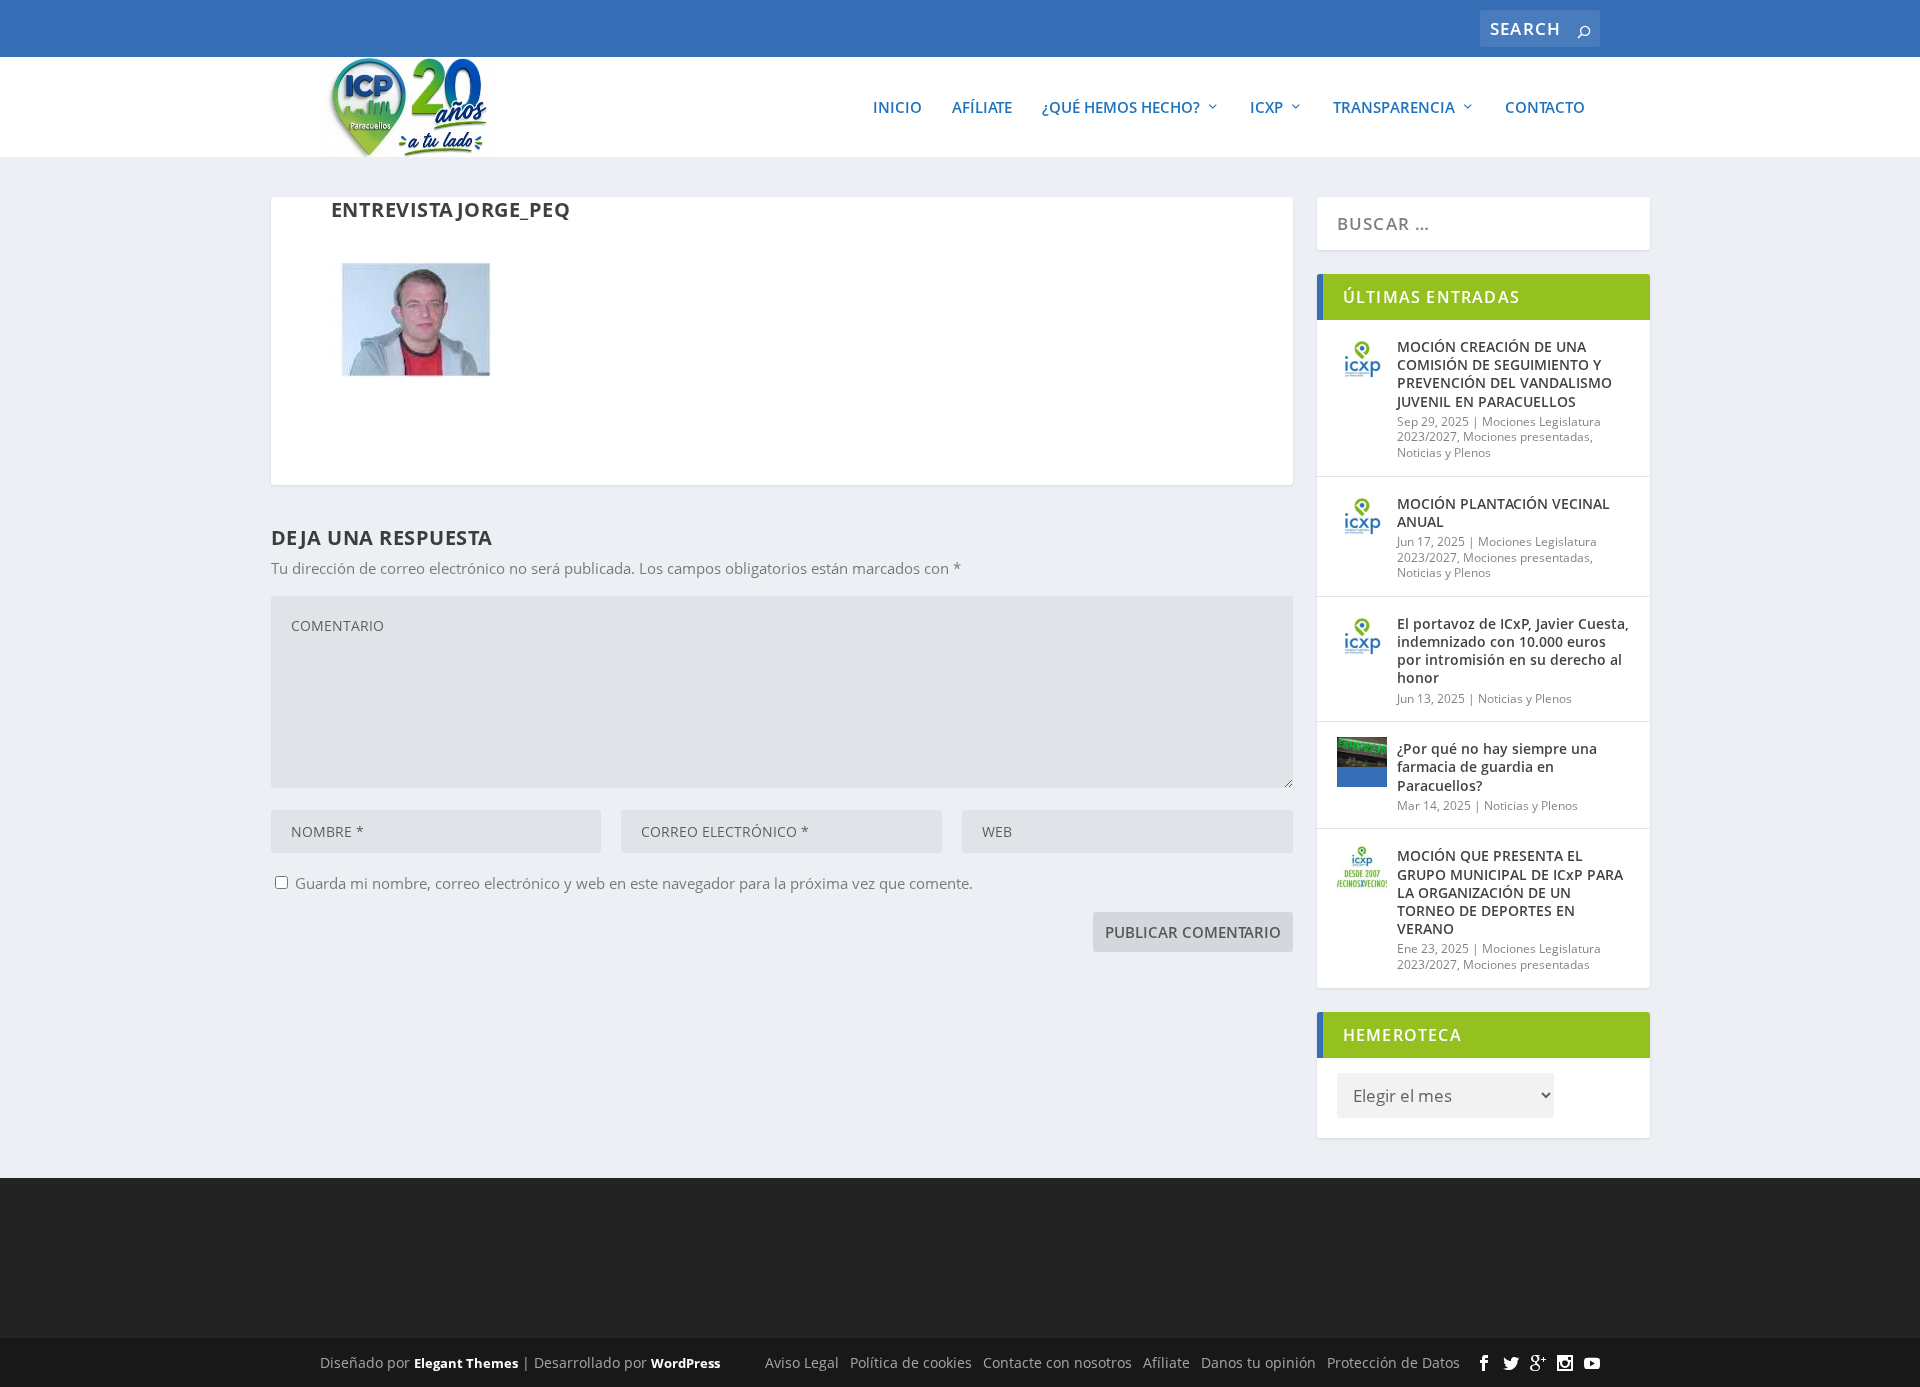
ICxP (1266, 108)
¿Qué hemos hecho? (1121, 108)
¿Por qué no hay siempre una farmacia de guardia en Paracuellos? (1497, 766)
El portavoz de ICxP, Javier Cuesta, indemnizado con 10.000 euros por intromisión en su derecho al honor (1513, 651)
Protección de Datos (1393, 1362)
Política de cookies (911, 1362)
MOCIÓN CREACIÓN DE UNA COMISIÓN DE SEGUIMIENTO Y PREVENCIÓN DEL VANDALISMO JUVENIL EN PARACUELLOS (1504, 374)
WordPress (685, 1363)
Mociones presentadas (1526, 436)
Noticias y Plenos (1444, 452)
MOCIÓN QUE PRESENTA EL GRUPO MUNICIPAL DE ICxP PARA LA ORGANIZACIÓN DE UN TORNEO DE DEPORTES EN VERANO (1510, 892)
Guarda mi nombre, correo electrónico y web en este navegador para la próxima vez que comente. (634, 883)
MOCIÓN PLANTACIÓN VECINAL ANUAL (1503, 512)
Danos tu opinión (1258, 1362)
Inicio (897, 108)
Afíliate (982, 108)
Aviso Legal (802, 1362)
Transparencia (1394, 108)
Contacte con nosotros (1057, 1362)
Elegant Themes (466, 1363)
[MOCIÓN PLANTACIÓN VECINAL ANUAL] (1362, 517)
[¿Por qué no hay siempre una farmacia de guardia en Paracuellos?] (1362, 762)
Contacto (1545, 108)
